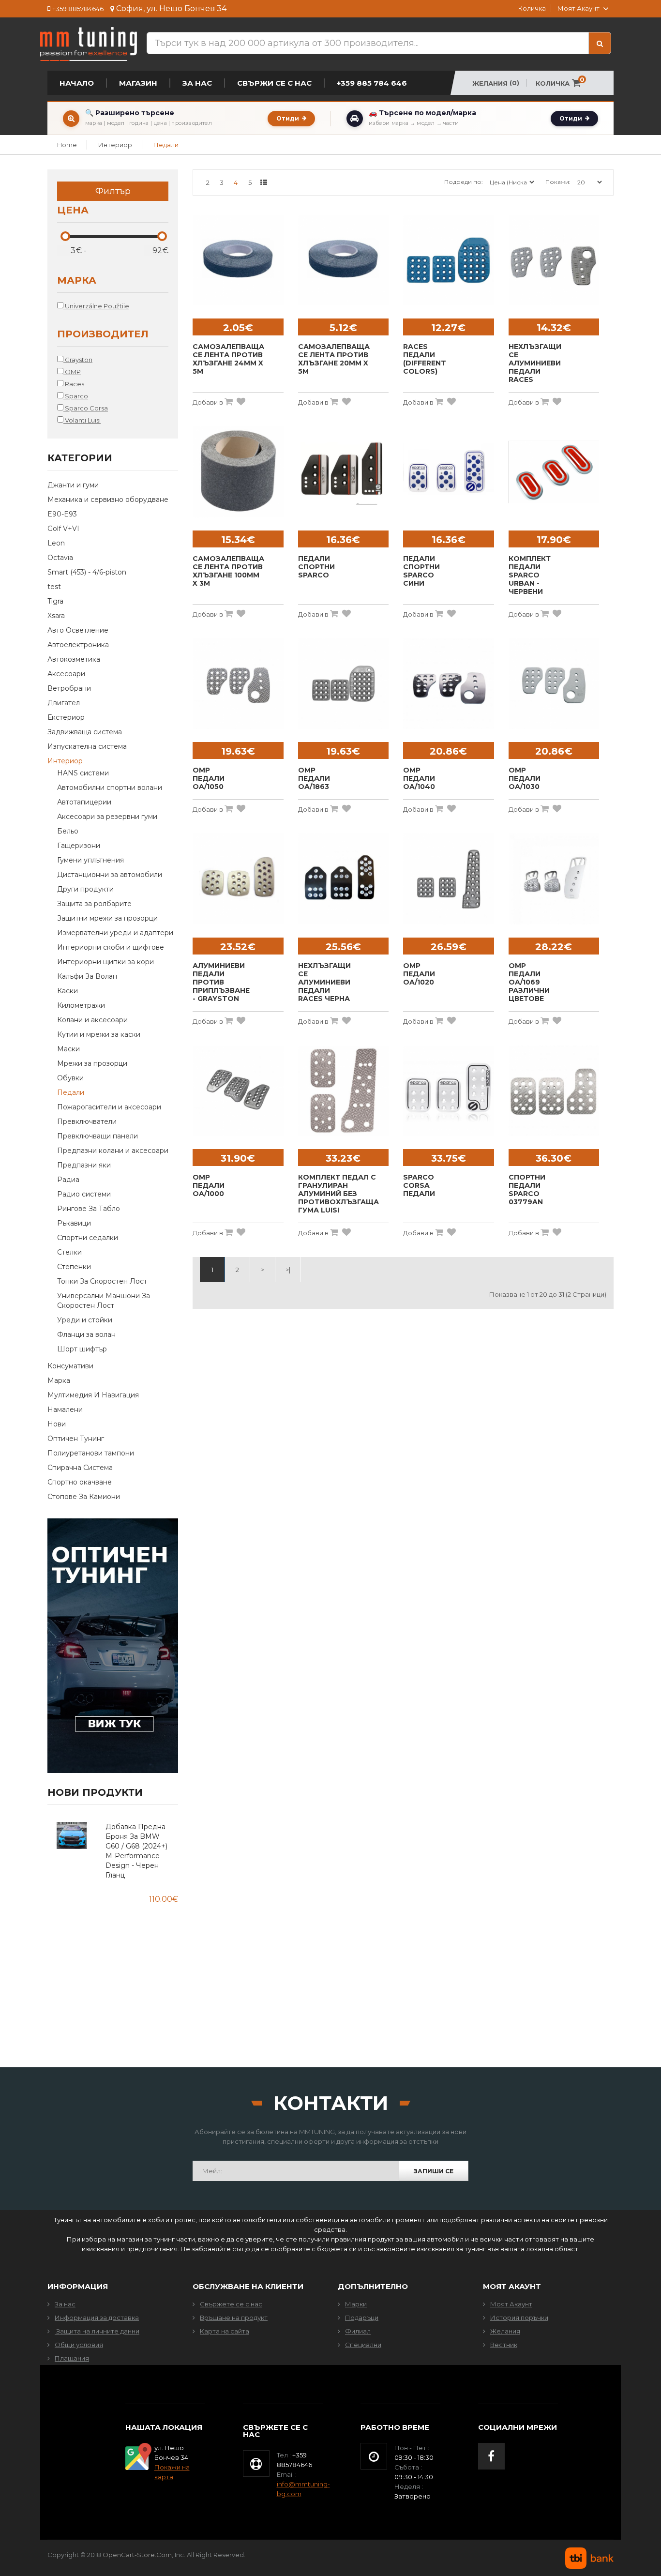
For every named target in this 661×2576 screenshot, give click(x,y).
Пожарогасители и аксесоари (109, 1107)
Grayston (78, 360)
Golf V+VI (63, 529)
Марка (77, 281)
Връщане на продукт (234, 2318)
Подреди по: (464, 182)
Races (74, 384)
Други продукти (85, 889)
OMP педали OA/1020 (419, 974)
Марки (356, 2304)
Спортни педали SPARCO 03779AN (527, 1190)
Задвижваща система (85, 732)
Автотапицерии (84, 802)
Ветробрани (69, 688)
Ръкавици (74, 1223)
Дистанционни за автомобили (110, 875)
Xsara (56, 616)
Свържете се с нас (231, 2304)
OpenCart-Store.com (137, 2555)
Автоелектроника (78, 645)
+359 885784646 (78, 9)
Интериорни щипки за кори (105, 962)
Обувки (70, 1078)
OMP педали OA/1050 (209, 779)
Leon (56, 543)
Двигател (64, 703)
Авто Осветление (78, 630)
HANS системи (83, 773)
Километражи (81, 1005)
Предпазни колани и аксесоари (113, 1151)
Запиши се (434, 2171)
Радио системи (84, 1194)
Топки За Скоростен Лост (102, 1281)
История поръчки (519, 2318)
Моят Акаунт (511, 2304)
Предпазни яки (84, 1165)
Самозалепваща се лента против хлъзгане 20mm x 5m (334, 359)
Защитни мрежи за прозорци (107, 918)
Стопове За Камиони (84, 1497)
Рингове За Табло (89, 1209)
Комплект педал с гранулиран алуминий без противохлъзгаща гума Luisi (338, 1194)
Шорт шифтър (82, 1349)
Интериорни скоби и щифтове (111, 947)
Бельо (68, 831)
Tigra (55, 601)
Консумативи (70, 1366)
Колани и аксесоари (92, 1020)
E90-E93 (62, 514)
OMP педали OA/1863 (314, 779)
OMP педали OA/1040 (419, 779)
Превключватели (87, 1121)
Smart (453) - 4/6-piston (87, 572)
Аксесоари (66, 674)
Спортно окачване (80, 1482)
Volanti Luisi (82, 420)
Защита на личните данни (97, 2331)
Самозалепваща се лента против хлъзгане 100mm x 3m (228, 571)
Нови (57, 1424)
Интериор (115, 145)
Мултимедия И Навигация (93, 1395)
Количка (532, 8)
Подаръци (362, 2318)
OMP (72, 372)
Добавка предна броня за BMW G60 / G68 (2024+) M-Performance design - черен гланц (136, 1851)
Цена (73, 211)
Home (67, 145)
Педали (166, 145)
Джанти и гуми (73, 485)
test (54, 587)
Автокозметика (74, 659)
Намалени (65, 1409)
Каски (68, 991)
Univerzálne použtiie (96, 306)
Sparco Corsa (86, 408)
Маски (68, 1049)
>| (288, 1270)
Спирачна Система (80, 1468)
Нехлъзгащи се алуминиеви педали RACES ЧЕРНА (324, 982)
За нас (65, 2304)
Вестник (504, 2345)
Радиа (68, 1180)
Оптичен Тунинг (76, 1439)
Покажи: (558, 182)
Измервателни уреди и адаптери (115, 933)
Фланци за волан (86, 1334)
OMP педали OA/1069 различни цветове (529, 982)
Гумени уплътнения (90, 860)
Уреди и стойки (85, 1320)
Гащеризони (79, 846)
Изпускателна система (87, 746)
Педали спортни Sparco (316, 567)
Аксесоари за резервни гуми (107, 817)
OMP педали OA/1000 (209, 1186)
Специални (363, 2345)
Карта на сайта (225, 2331)
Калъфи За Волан (87, 976)
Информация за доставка (97, 2318)
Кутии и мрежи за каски (99, 1034)
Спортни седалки (88, 1238)
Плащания (72, 2358)
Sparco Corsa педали (419, 1186)
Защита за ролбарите (94, 904)
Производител (103, 334)
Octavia (60, 558)
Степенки (74, 1267)
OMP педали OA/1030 (525, 779)
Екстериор (66, 717)
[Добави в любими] (241, 402)
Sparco (76, 396)
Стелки (69, 1252)
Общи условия (79, 2345)
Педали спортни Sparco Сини (421, 571)
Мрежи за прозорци (92, 1063)
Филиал (358, 2331)
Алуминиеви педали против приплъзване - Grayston (221, 982)
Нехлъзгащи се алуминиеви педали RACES (535, 363)
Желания (505, 2331)
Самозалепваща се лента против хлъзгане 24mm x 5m (228, 359)
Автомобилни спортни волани (110, 788)
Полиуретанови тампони (91, 1453)
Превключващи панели (98, 1136)
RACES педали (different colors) (425, 359)
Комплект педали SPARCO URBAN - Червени (530, 575)
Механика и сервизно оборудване (108, 500)
